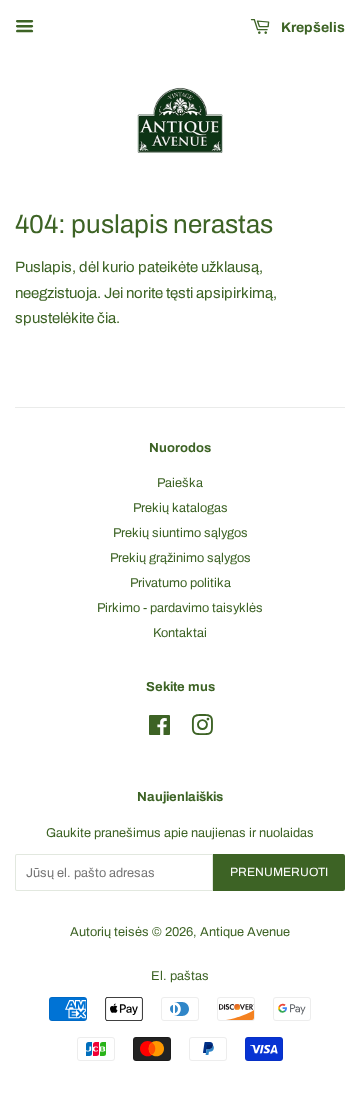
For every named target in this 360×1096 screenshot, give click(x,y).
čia (106, 318)
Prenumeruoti (279, 872)
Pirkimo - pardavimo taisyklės (180, 608)
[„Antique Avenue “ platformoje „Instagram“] (202, 730)
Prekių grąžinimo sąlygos (180, 558)
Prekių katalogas (180, 508)
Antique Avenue (245, 932)
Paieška (180, 483)
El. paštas (180, 976)
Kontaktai (180, 633)
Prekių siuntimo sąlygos (180, 533)
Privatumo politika (180, 583)
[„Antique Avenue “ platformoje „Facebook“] (159, 730)
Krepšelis (311, 27)
